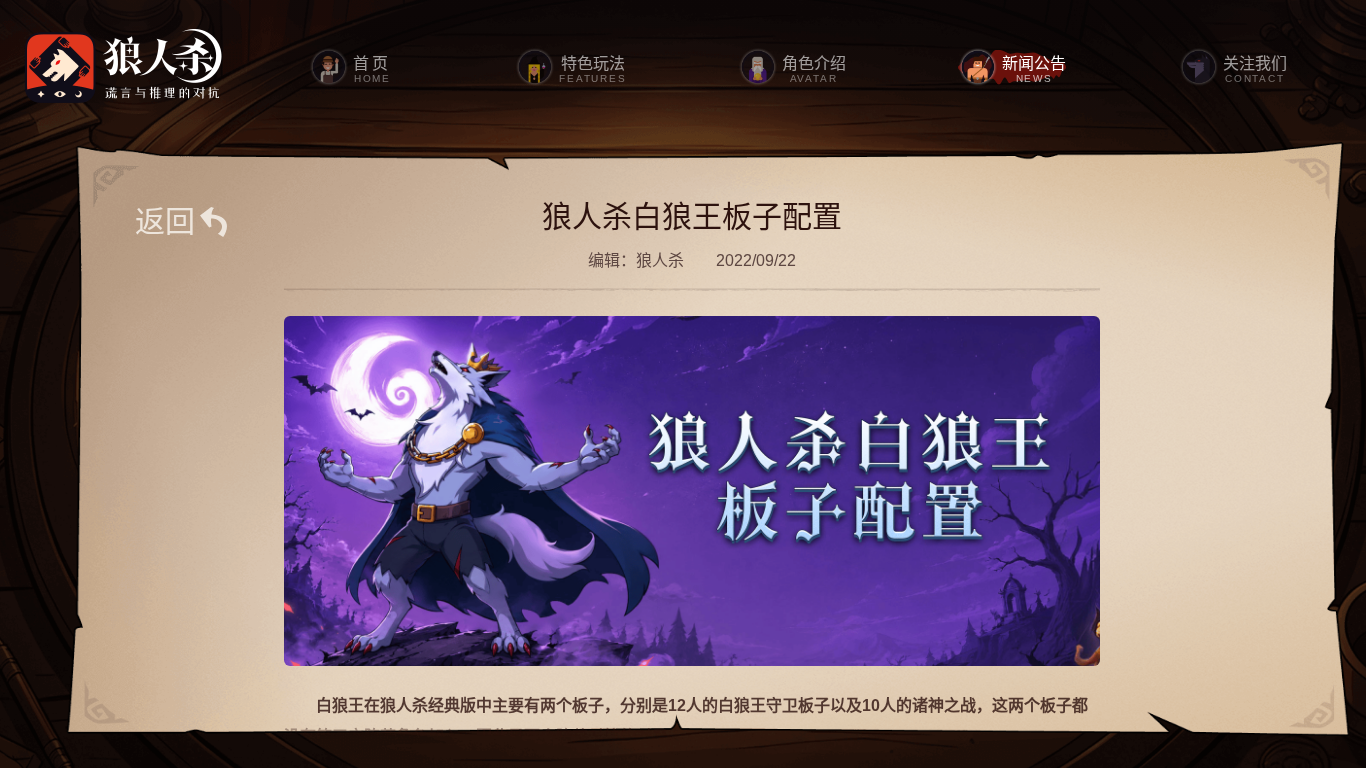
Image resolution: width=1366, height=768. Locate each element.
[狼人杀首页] (124, 67)
